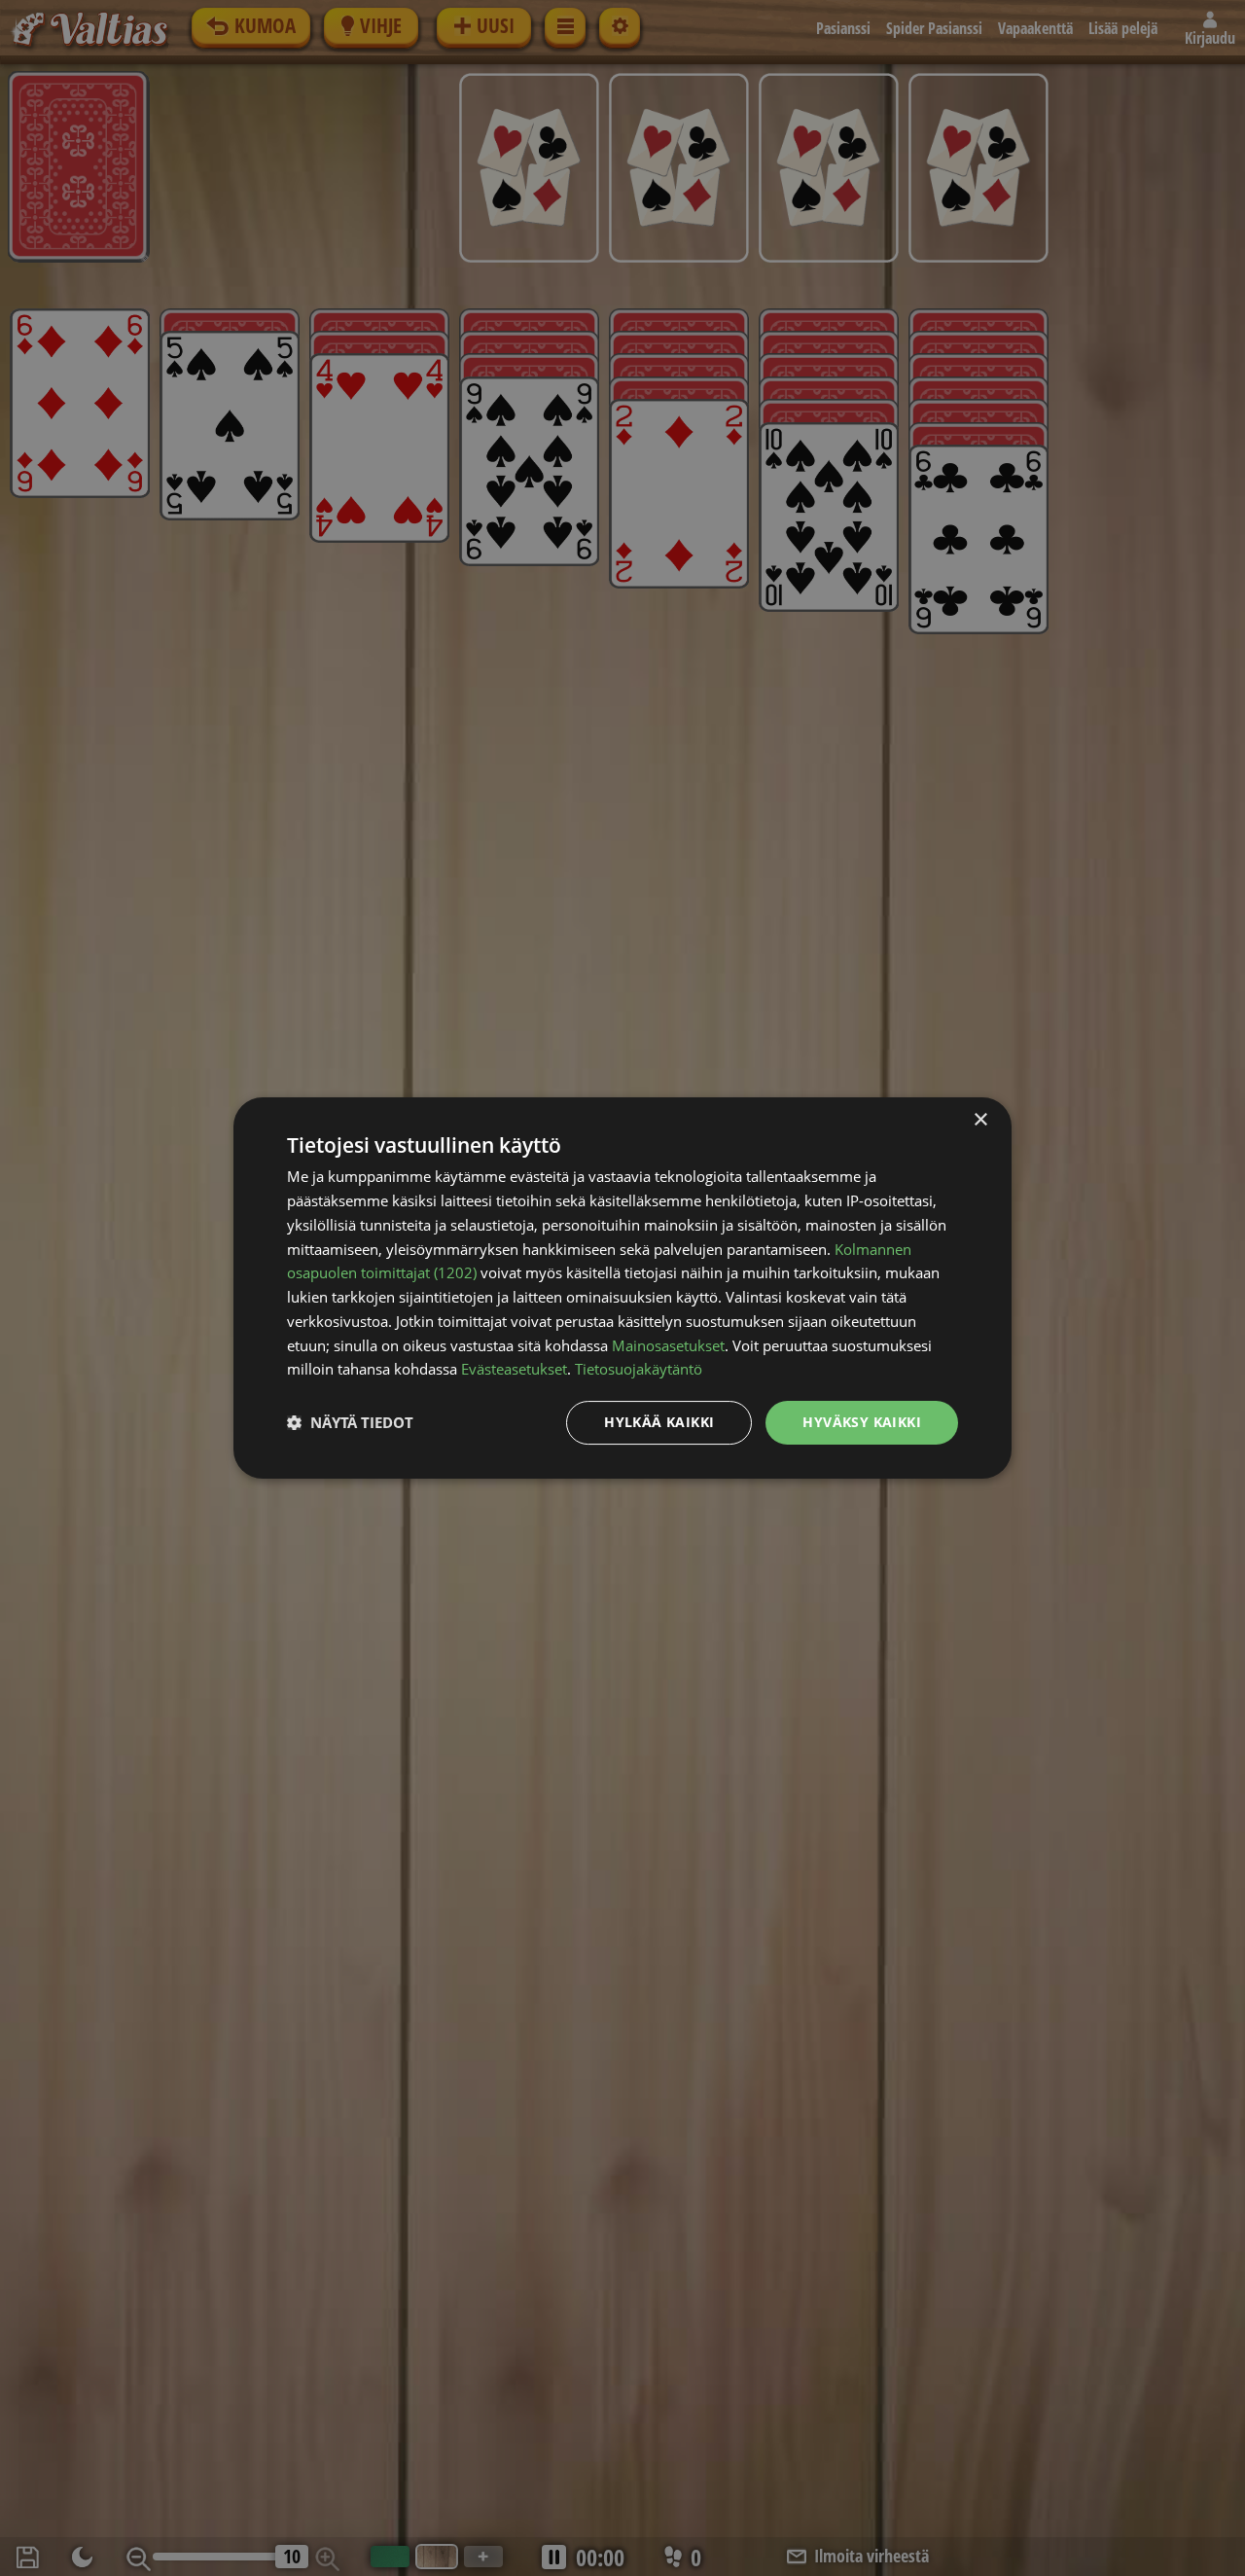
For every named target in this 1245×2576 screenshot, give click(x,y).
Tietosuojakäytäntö (639, 1369)
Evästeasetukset (514, 1369)
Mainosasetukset (668, 1345)
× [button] (980, 1120)
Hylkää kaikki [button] (659, 1422)
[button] (350, 1423)
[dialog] (622, 1288)
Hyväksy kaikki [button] (862, 1422)
